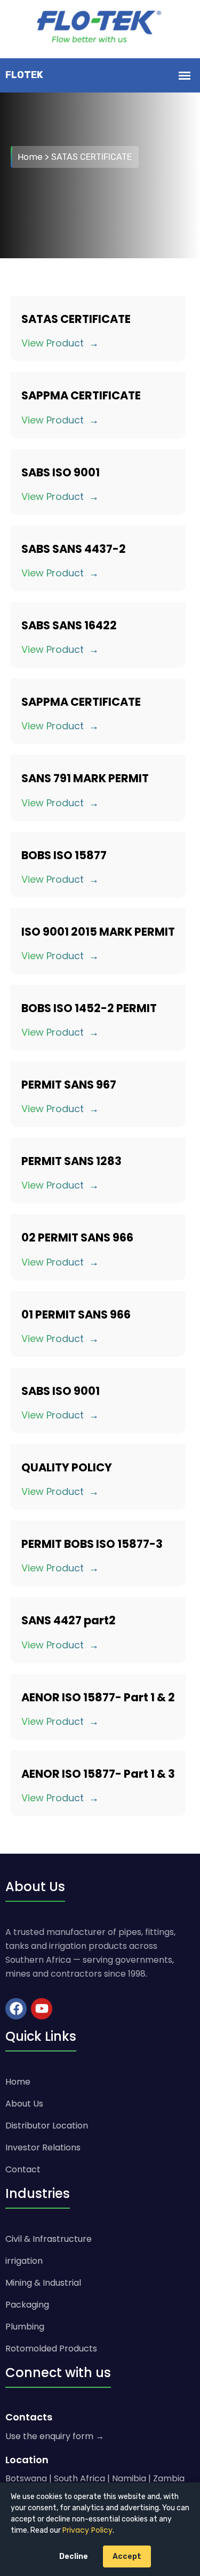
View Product (53, 343)
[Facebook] (16, 2009)
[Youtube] (42, 2009)
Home (30, 157)
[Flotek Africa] (100, 29)
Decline (74, 2556)
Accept (127, 2556)
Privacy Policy (87, 2530)
